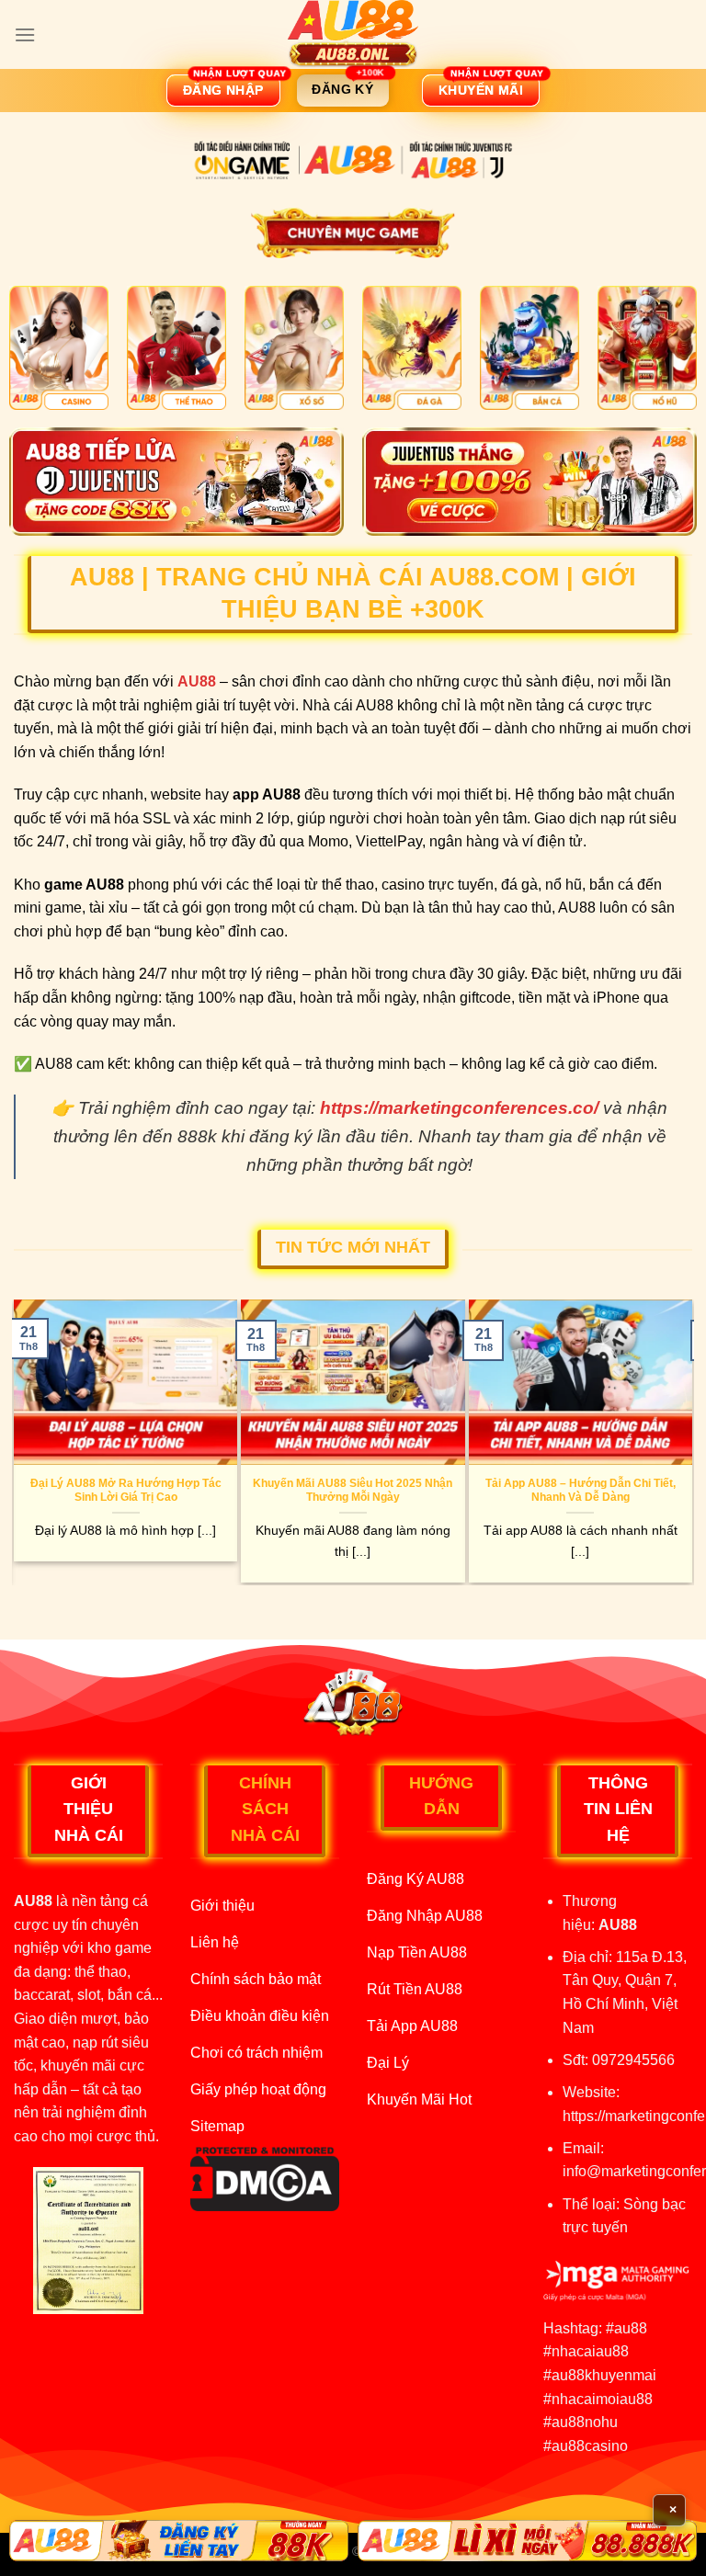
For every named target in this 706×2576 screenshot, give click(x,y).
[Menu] (25, 34)
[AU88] (353, 34)
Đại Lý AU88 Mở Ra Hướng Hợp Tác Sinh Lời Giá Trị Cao (126, 1490)
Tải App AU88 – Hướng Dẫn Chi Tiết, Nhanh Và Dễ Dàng (581, 1490)
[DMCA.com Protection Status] (265, 2178)
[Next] (684, 1441)
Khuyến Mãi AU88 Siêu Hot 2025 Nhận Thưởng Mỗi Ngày (353, 1490)
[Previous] (22, 1441)
